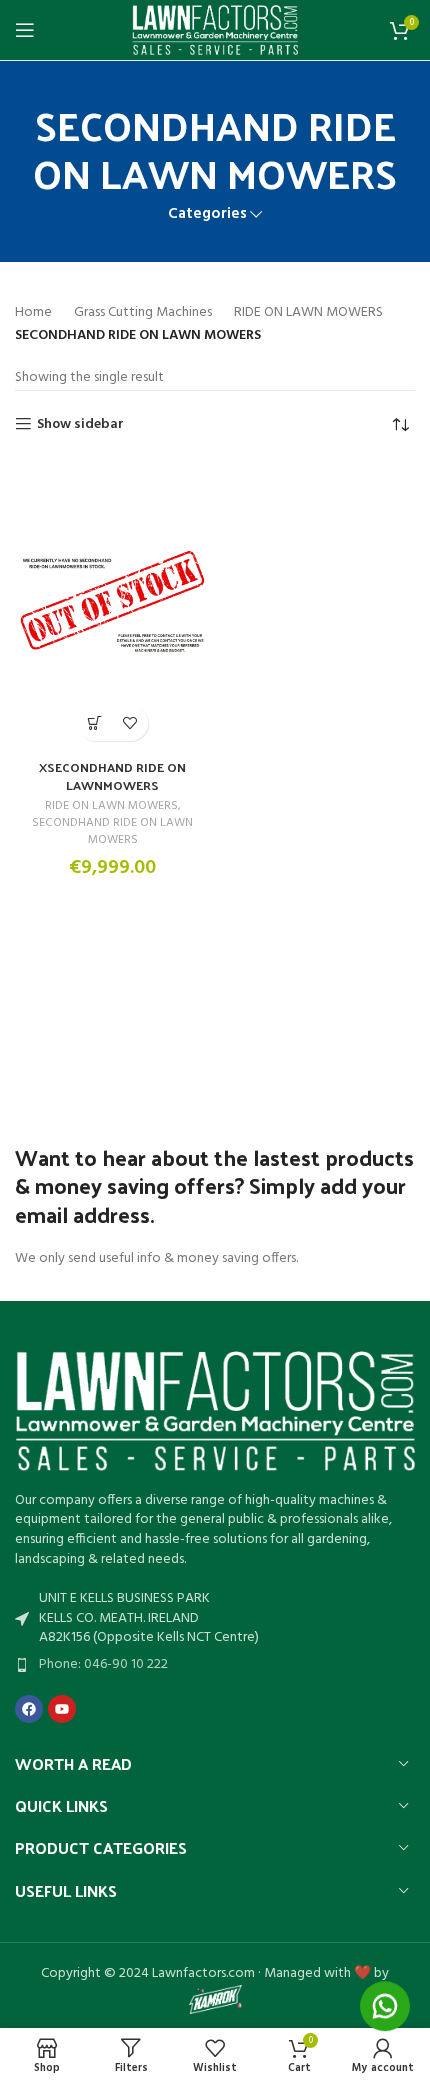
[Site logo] (215, 30)
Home (33, 313)
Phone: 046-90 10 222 (103, 1664)
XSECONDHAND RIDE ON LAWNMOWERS (112, 775)
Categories (207, 214)
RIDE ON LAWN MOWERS (308, 313)
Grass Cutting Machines (143, 313)
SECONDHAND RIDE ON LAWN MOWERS (112, 831)
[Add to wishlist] (130, 723)
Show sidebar (80, 424)
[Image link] (215, 1410)
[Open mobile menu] (25, 30)
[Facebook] (29, 1709)
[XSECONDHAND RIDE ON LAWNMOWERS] (112, 601)
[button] (95, 723)
